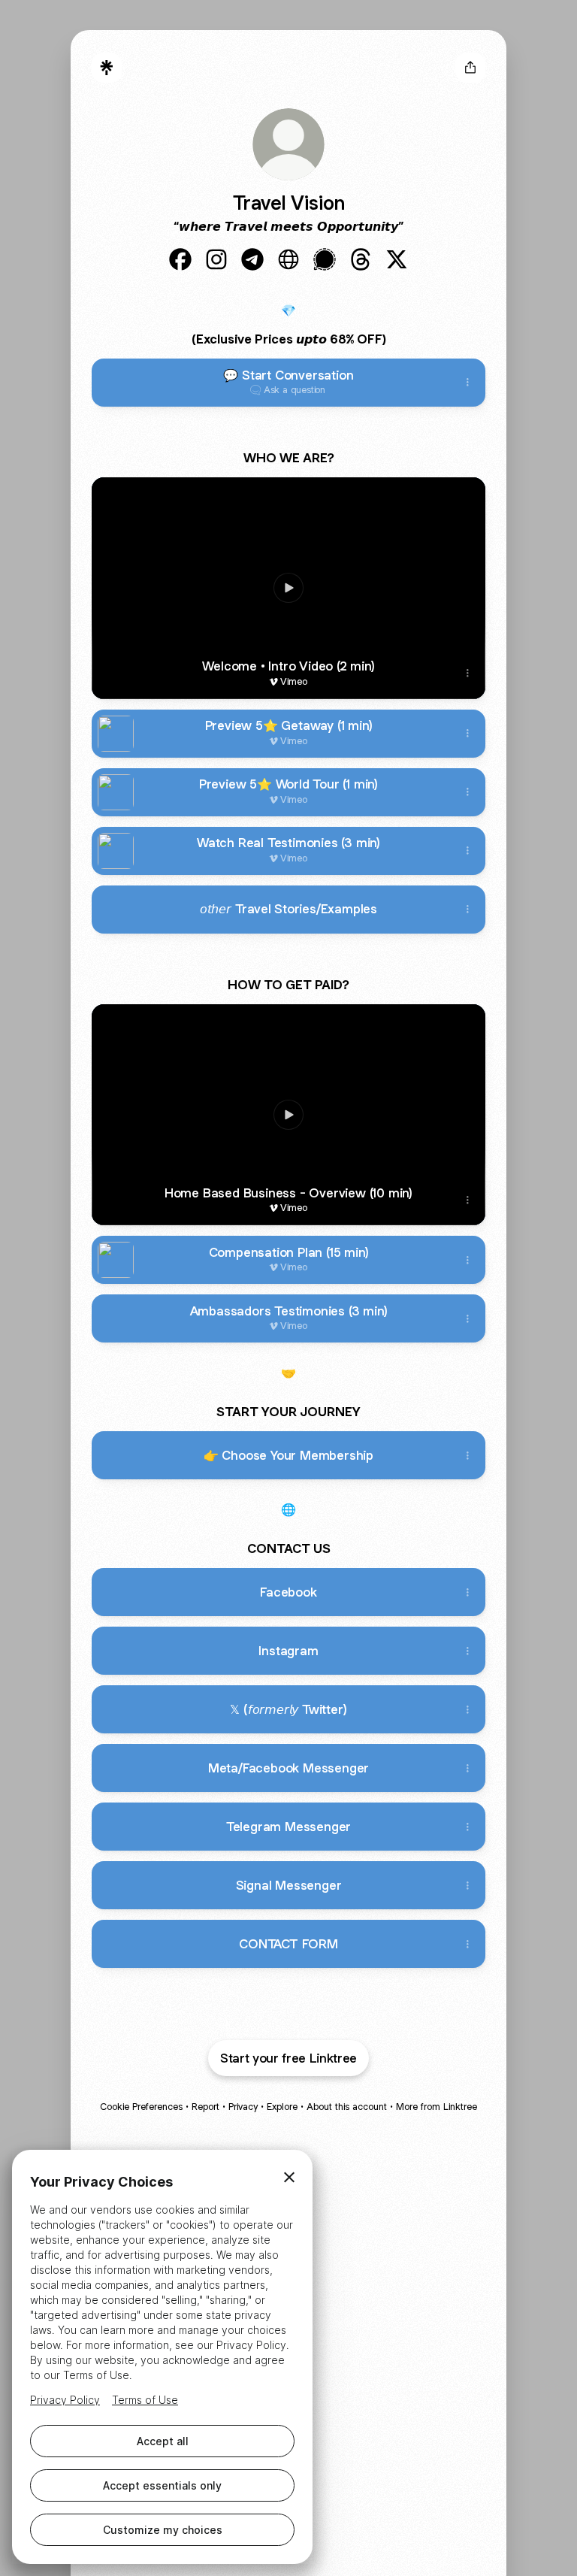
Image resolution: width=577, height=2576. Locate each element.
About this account (347, 2107)
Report (205, 2107)
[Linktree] (107, 68)
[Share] (467, 383)
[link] (180, 259)
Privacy (243, 2107)
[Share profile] (470, 68)
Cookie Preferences (141, 2107)
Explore (282, 2107)
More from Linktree (437, 2107)
